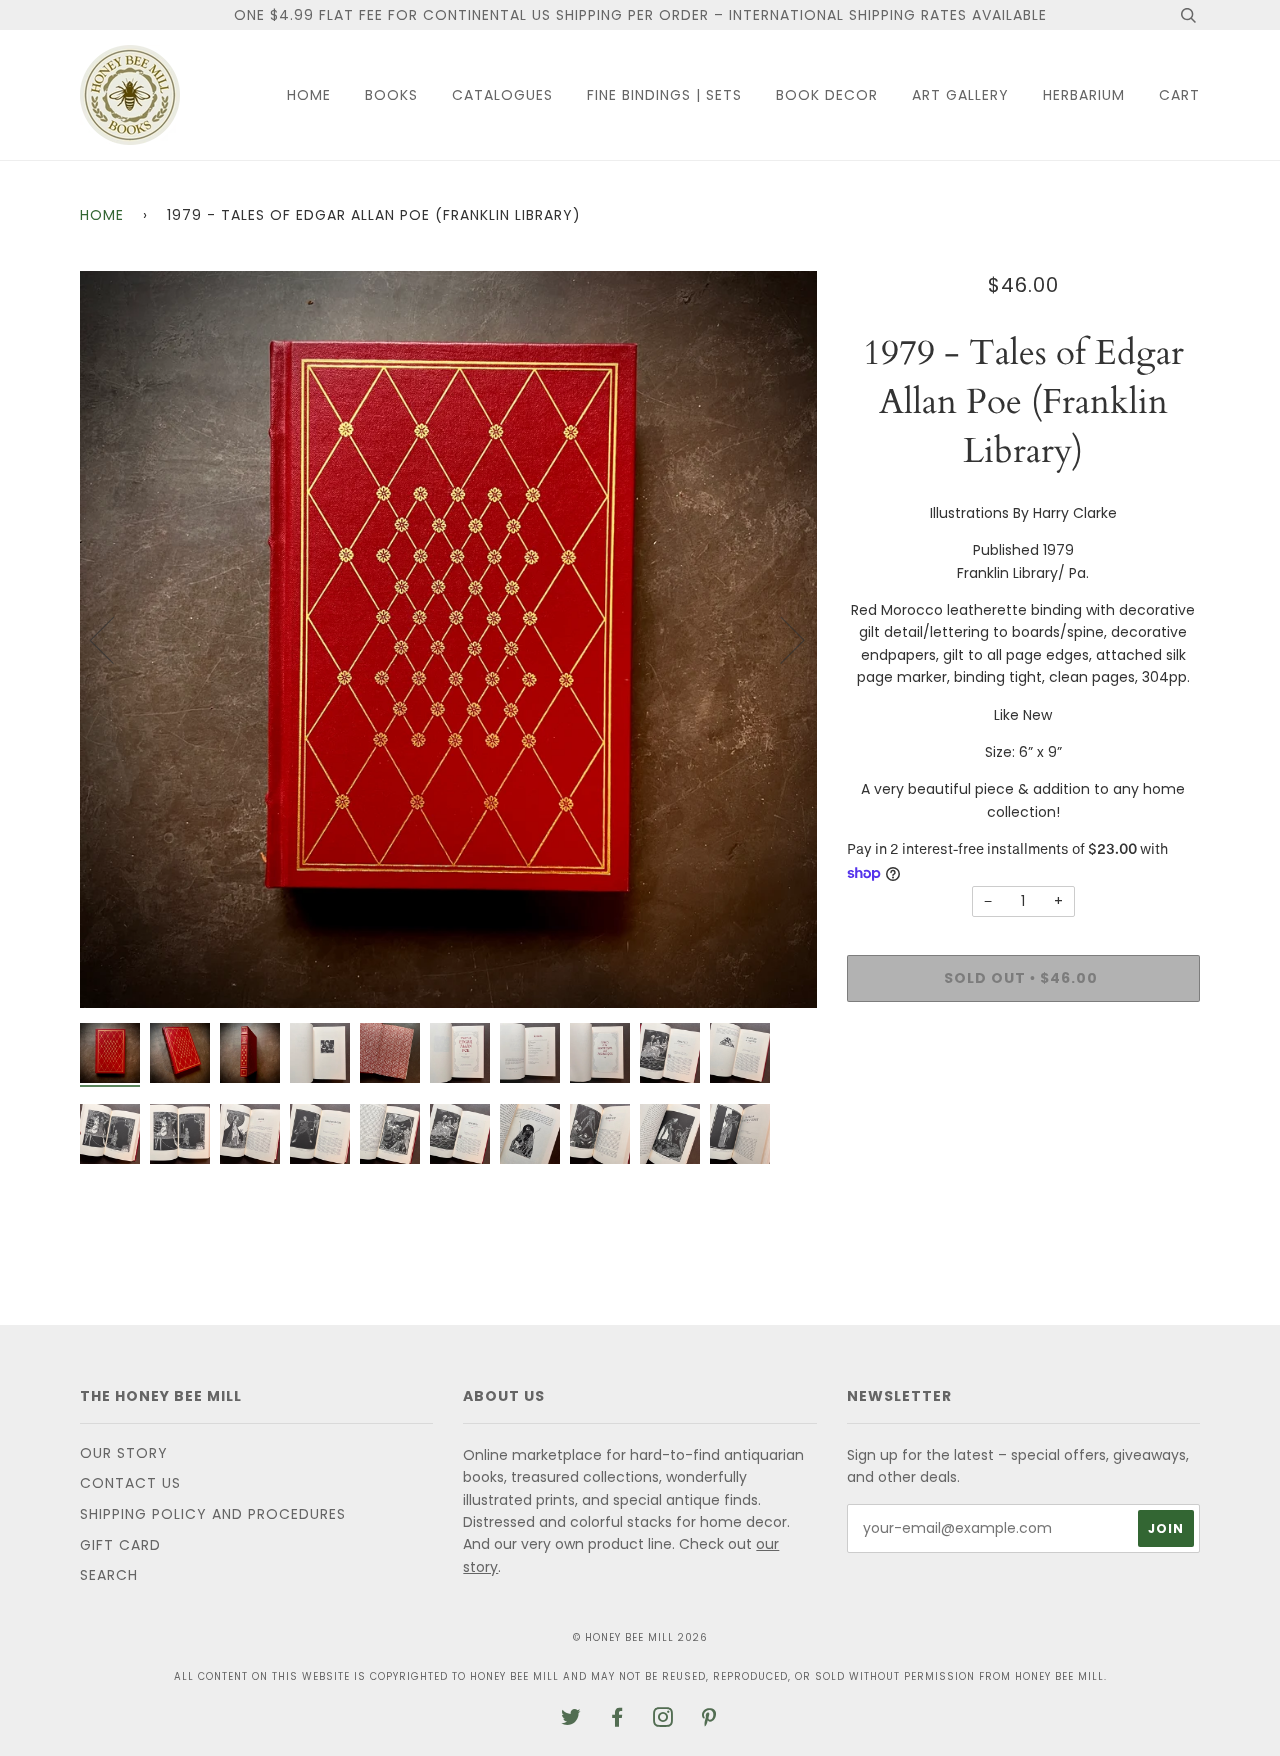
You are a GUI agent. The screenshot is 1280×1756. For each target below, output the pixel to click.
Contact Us (130, 1483)
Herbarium (1084, 95)
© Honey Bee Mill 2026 (640, 1637)
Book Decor (827, 95)
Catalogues (502, 95)
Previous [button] (114, 639)
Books (391, 95)
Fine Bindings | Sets (664, 95)
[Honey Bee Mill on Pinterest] (709, 1720)
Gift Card (120, 1545)
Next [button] (780, 639)
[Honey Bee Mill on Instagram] (663, 1720)
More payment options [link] (1023, 1086)
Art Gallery (960, 95)
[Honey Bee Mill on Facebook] (617, 1720)
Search (109, 1575)
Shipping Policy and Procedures (213, 1514)
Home (309, 95)
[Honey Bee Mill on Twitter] (571, 1720)
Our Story (124, 1453)
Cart (1179, 95)
